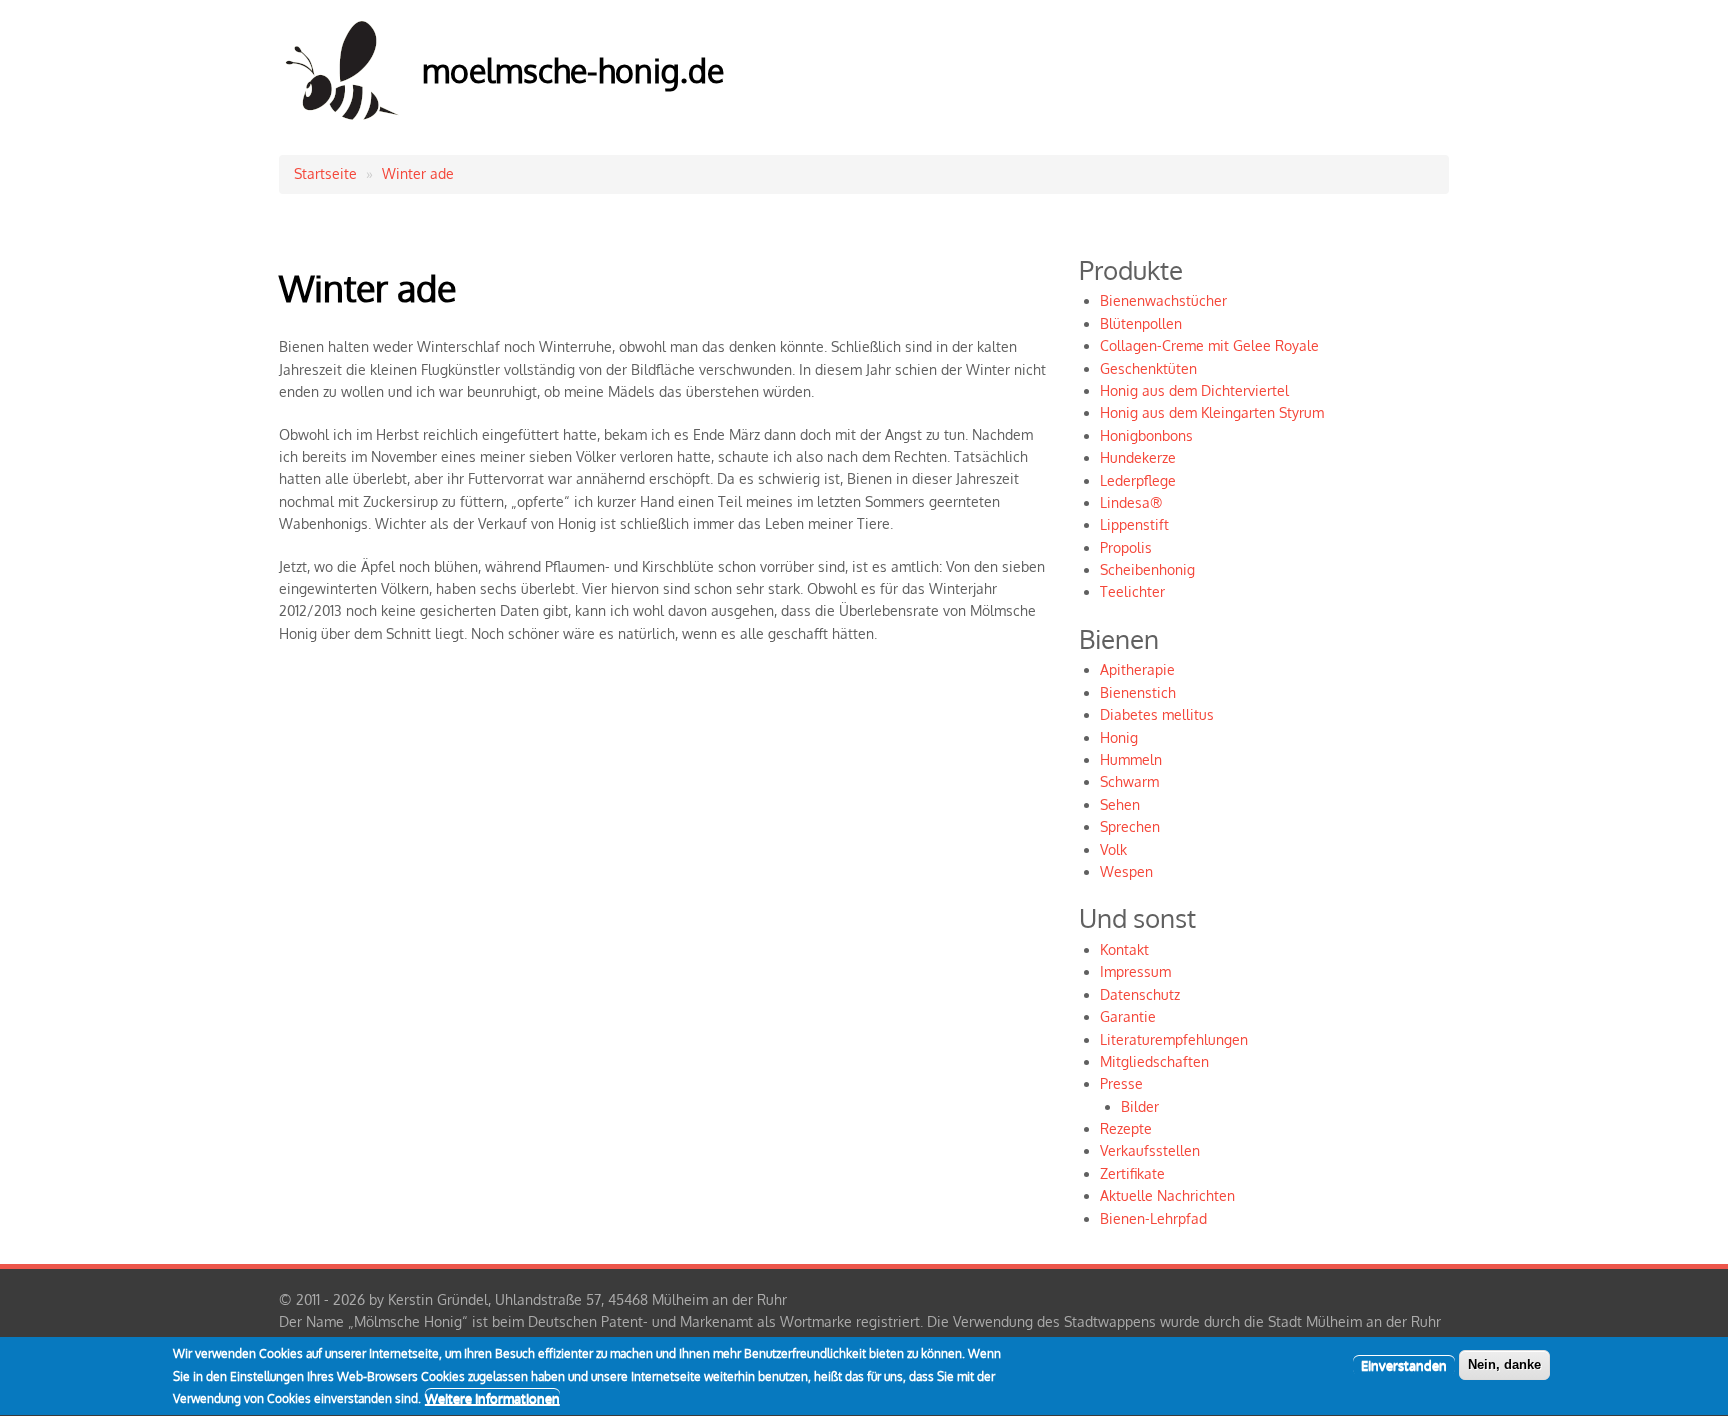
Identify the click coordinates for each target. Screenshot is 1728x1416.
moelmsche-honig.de (573, 70)
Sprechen (1130, 826)
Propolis (1126, 547)
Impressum (1135, 971)
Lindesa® (1131, 502)
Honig (1119, 737)
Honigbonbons (1146, 435)
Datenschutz (1140, 994)
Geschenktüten (1148, 368)
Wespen (1126, 871)
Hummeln (1131, 759)
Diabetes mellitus (1157, 714)
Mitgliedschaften (1154, 1061)
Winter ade (418, 173)
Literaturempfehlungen (1174, 1039)
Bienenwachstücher (1163, 300)
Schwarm (1129, 781)
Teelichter (1132, 591)
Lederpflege (1138, 480)
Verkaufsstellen (1150, 1150)
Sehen (1120, 804)
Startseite (325, 173)
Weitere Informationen (492, 1398)
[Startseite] (343, 123)
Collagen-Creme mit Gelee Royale (1209, 345)
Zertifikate (1132, 1173)
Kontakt (1124, 949)
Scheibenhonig (1147, 569)
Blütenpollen (1141, 323)
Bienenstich (1138, 692)
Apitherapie (1137, 669)
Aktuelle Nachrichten (1167, 1195)
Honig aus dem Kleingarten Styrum (1212, 412)
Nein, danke (1504, 1364)
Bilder (1140, 1106)
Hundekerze (1138, 457)
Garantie (1128, 1016)
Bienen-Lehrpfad (1153, 1218)
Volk (1113, 849)
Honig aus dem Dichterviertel (1194, 390)
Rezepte (1126, 1128)
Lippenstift (1134, 524)
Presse (1121, 1083)
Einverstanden (1404, 1365)
